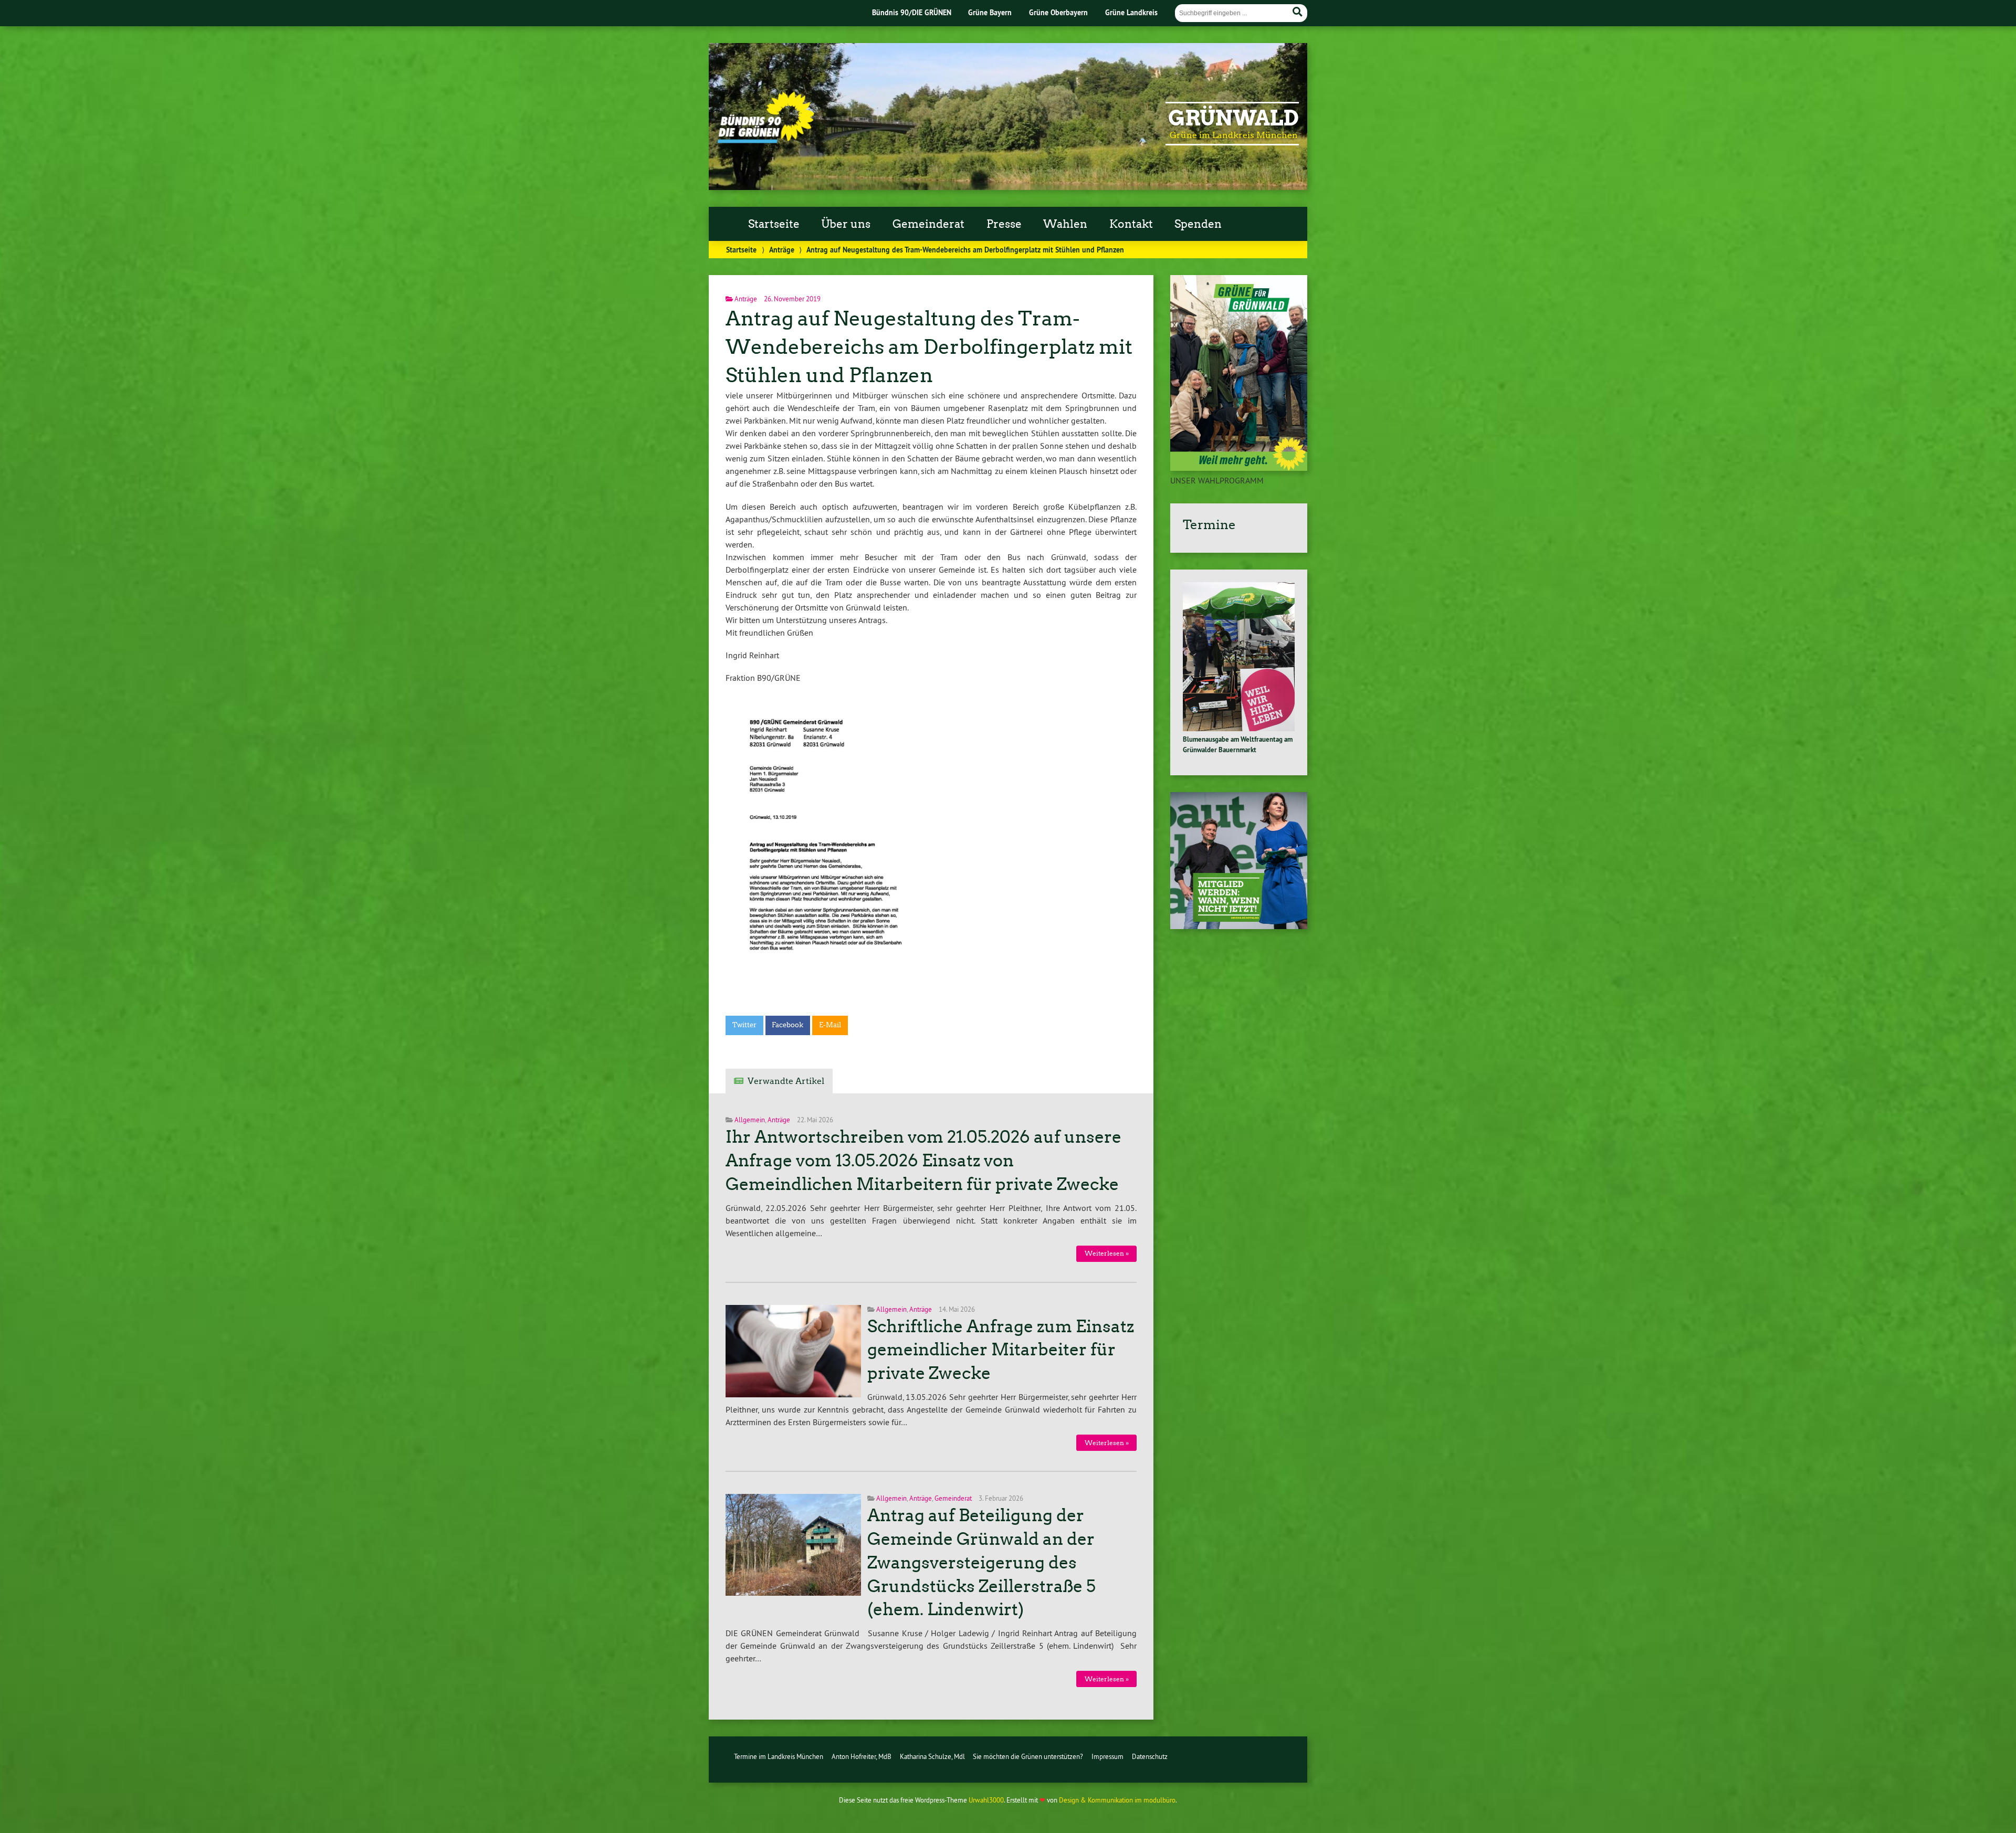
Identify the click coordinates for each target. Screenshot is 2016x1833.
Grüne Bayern (990, 12)
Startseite (774, 224)
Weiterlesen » (1107, 1253)
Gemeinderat (928, 224)
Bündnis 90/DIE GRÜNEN (912, 12)
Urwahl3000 (986, 1800)
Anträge (782, 250)
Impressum (1107, 1756)
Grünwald (1233, 118)
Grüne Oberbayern (1058, 12)
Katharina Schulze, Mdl (932, 1756)
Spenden (1198, 224)
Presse (1004, 224)
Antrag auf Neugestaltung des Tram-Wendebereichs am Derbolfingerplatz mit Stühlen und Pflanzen (929, 347)
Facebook (787, 1025)
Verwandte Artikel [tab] (786, 1081)
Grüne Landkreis (1131, 12)
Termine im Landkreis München (779, 1756)
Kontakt (1131, 224)
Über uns (846, 224)
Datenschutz (1150, 1756)
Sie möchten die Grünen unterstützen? (1028, 1756)
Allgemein (750, 1120)
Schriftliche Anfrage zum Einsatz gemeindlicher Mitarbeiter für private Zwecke (1001, 1350)
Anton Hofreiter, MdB (862, 1756)
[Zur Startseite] (766, 140)
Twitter (744, 1025)
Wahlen (1065, 224)
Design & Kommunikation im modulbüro (1117, 1800)
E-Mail (830, 1025)
